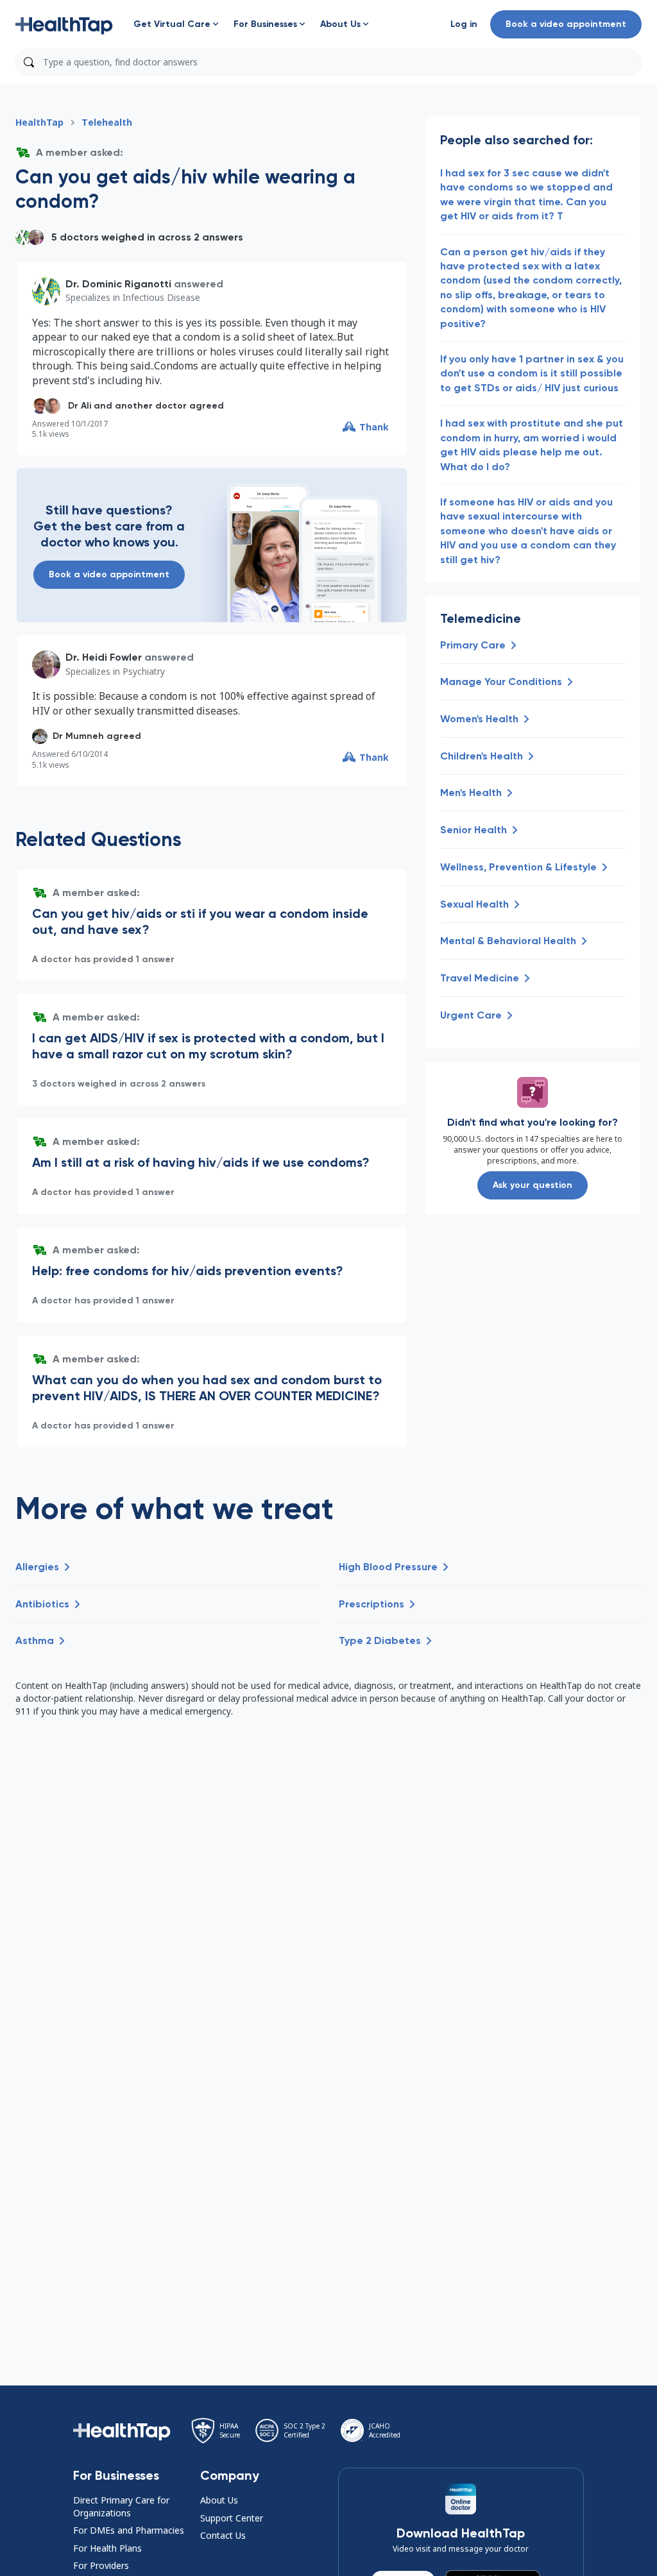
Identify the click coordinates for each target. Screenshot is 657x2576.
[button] (64, 24)
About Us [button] (219, 2500)
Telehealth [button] (107, 122)
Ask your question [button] (533, 1185)
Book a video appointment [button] (566, 24)
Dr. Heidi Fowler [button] (104, 657)
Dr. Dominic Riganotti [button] (118, 284)
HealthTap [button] (39, 122)
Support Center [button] (232, 2518)
